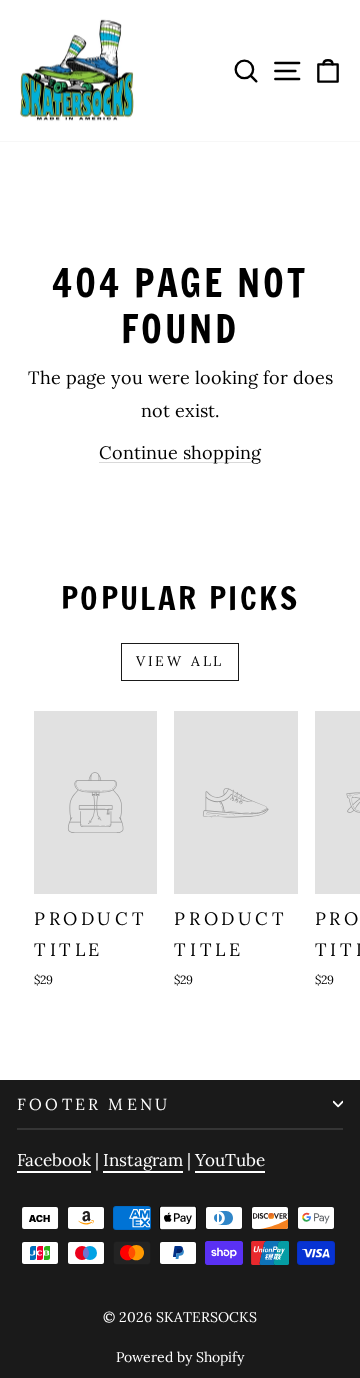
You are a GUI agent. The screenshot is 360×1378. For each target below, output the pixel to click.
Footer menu (93, 1104)
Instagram (143, 1160)
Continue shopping (180, 452)
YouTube (230, 1160)
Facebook (54, 1160)
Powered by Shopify (180, 1357)
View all (180, 661)
